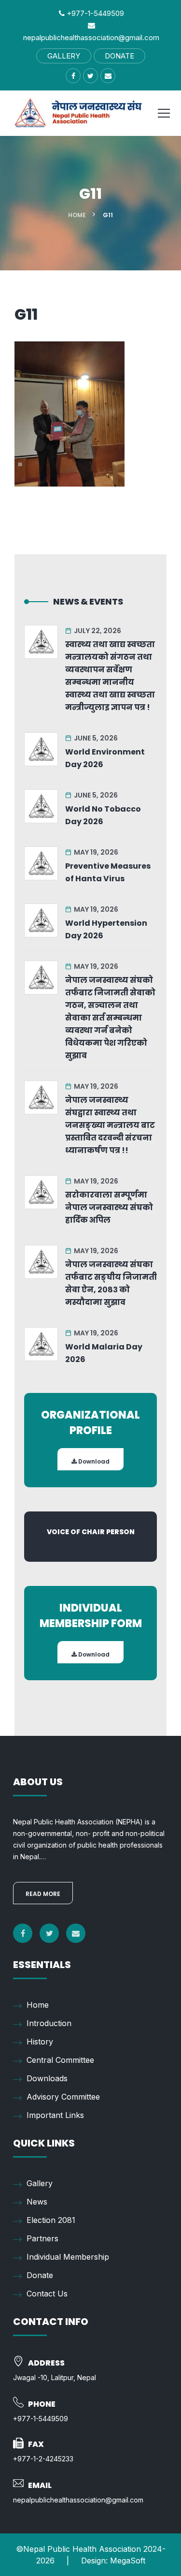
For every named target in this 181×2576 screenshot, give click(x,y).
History (40, 2042)
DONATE (119, 56)
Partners (42, 2238)
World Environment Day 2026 (105, 758)
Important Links (55, 2115)
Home (77, 215)
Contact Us (47, 2294)
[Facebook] (23, 1933)
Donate (40, 2275)
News (37, 2202)
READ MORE (43, 1894)
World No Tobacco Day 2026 (103, 815)
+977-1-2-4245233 (43, 2459)
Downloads (47, 2078)
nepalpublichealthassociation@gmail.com (78, 2500)
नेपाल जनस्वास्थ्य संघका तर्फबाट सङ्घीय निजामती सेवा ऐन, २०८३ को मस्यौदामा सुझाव (111, 1283)
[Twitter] (49, 1933)
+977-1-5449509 (94, 13)
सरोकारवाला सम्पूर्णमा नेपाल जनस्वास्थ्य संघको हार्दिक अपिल (109, 1207)
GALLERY (64, 56)
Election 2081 (51, 2220)
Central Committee (60, 2060)
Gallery (40, 2183)
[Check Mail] (76, 1933)
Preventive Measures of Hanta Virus (108, 872)
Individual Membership (68, 2257)
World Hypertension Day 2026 (106, 929)
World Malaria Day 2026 (104, 1353)
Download (93, 1461)
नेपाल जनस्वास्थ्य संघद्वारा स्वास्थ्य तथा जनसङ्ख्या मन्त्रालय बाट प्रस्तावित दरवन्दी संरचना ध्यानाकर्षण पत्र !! (110, 1125)
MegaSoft (128, 2561)
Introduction (49, 2023)
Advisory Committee (63, 2097)
